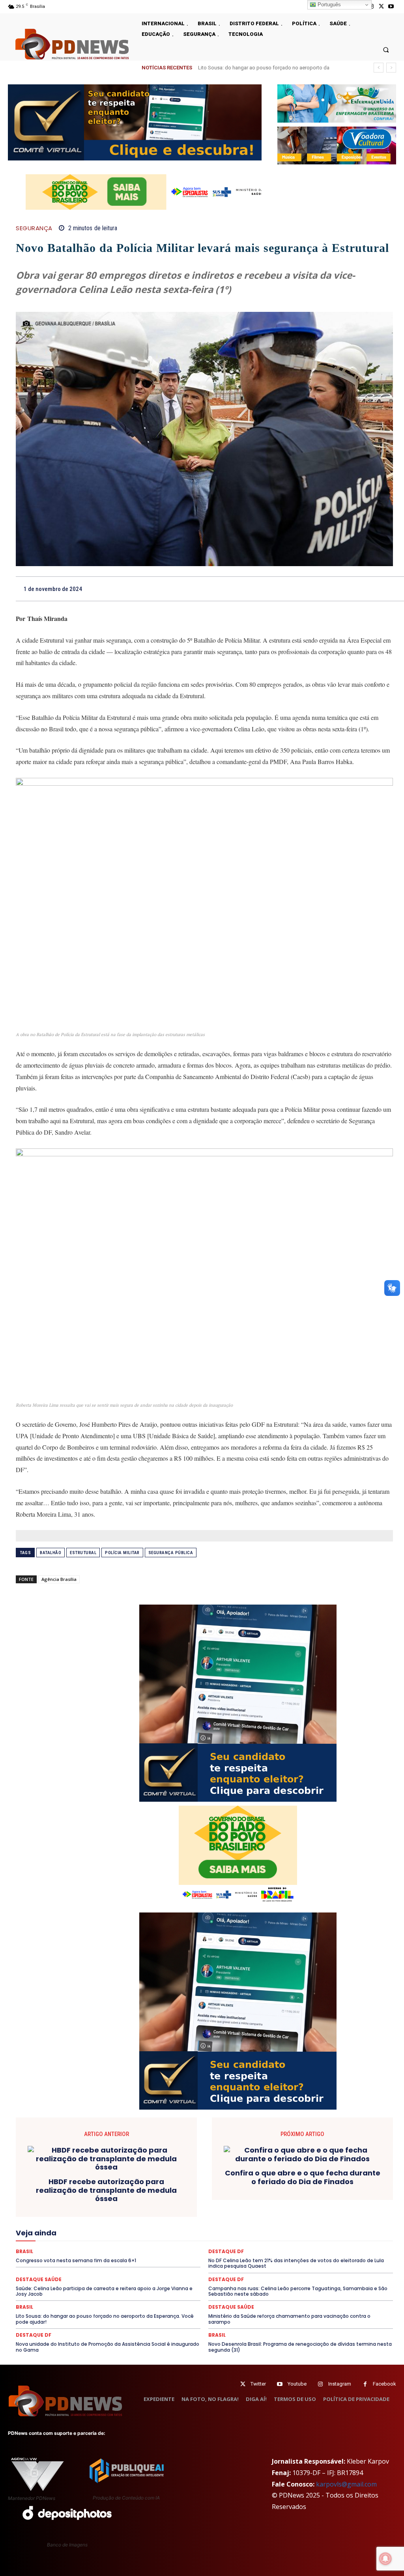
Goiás (270, 2220)
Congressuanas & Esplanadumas (87, 2199)
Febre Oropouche (208, 2220)
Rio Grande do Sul (344, 2242)
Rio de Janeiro (299, 2242)
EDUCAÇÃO (108, 2213)
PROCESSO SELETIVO (83, 2242)
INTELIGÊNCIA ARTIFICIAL (315, 2220)
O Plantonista (154, 2235)
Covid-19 (212, 2199)
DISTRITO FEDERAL (63, 2213)
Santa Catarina (56, 2249)
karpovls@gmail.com (346, 2484)
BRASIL (151, 2192)
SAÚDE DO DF (228, 2249)
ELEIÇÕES (142, 2213)
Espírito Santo (317, 2213)
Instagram (340, 2384)
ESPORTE (353, 2213)
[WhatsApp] (385, 589)
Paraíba (269, 2235)
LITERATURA (138, 2227)
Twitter (258, 2384)
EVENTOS (59, 2220)
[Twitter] (243, 2384)
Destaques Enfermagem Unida (301, 2206)
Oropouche (219, 2235)
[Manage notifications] (385, 2559)
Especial (282, 2213)
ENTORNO (251, 2213)
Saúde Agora (189, 2249)
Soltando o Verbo (313, 2249)
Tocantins (304, 2256)
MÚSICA (120, 2235)
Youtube (297, 2384)
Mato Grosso (237, 2227)
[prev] (379, 68)
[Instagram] (321, 2384)
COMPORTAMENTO (306, 2192)
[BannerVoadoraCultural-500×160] (337, 145)
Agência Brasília (59, 1579)
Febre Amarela (162, 2220)
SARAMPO (127, 2249)
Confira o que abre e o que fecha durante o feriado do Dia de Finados (303, 2177)
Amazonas (98, 2192)
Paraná (295, 2235)
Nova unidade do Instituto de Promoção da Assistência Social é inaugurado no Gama (108, 2347)
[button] (386, 49)
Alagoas (67, 2192)
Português (328, 5)
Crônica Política (250, 2199)
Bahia (126, 2192)
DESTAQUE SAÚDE (200, 2206)
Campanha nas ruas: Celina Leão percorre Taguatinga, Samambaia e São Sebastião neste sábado (298, 2291)
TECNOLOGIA (240, 2256)
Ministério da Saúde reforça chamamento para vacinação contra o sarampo (289, 2319)
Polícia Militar (122, 1553)
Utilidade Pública (343, 2256)
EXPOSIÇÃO (93, 2220)
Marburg (203, 2227)
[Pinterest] (367, 589)
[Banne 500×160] (337, 103)
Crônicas (288, 2199)
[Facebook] (331, 589)
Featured (126, 2220)
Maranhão (173, 2227)
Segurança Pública (171, 1553)
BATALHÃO (50, 1553)
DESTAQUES (244, 2206)
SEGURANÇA (34, 228)
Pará (246, 2235)
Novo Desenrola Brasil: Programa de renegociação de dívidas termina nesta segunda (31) (300, 2347)
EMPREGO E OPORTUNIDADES (196, 2213)
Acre (42, 2192)
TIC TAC (274, 2256)
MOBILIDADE (63, 2235)
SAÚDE (157, 2249)
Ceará (175, 2192)
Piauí (356, 2235)
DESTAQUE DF (154, 2206)
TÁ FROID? (354, 2249)
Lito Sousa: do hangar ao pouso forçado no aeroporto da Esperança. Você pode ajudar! (105, 2319)
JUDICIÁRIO (101, 2227)
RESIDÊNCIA (259, 2242)
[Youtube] (391, 7)
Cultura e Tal (352, 2199)
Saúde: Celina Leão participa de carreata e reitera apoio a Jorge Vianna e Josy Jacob (104, 2291)
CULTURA (318, 2199)
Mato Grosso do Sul (284, 2227)
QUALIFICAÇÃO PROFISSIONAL (200, 2242)
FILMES (245, 2220)
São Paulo (94, 2249)
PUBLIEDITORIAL (136, 2242)
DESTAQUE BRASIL (107, 2206)
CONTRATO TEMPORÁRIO (163, 2199)
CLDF (236, 2192)
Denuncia (66, 2206)
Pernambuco (327, 2235)
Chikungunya (206, 2192)
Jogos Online (63, 2227)
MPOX (94, 2235)
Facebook (384, 2384)
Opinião (188, 2235)
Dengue (38, 2206)
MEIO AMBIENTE (335, 2227)
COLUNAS (263, 2192)
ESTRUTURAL (83, 1553)
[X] (381, 7)
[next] (391, 68)
